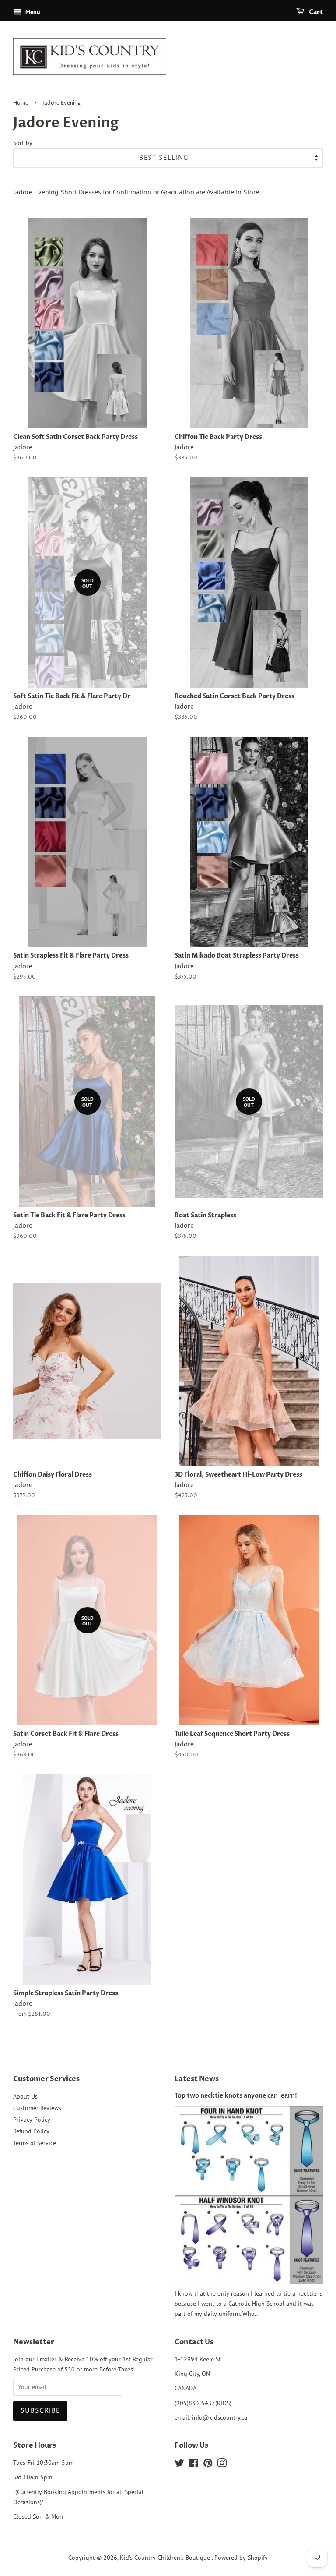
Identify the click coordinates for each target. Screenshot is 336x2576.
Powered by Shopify (241, 2558)
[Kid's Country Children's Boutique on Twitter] (179, 2465)
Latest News (197, 2079)
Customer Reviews (37, 2108)
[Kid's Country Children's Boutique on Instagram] (222, 2465)
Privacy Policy (32, 2120)
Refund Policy (31, 2131)
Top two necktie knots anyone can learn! (236, 2096)
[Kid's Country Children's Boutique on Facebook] (194, 2465)
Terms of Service (35, 2143)
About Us (25, 2096)
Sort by (23, 143)
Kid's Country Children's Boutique (166, 2558)
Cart (315, 12)
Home (21, 103)
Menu (32, 12)
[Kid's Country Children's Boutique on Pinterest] (208, 2465)
